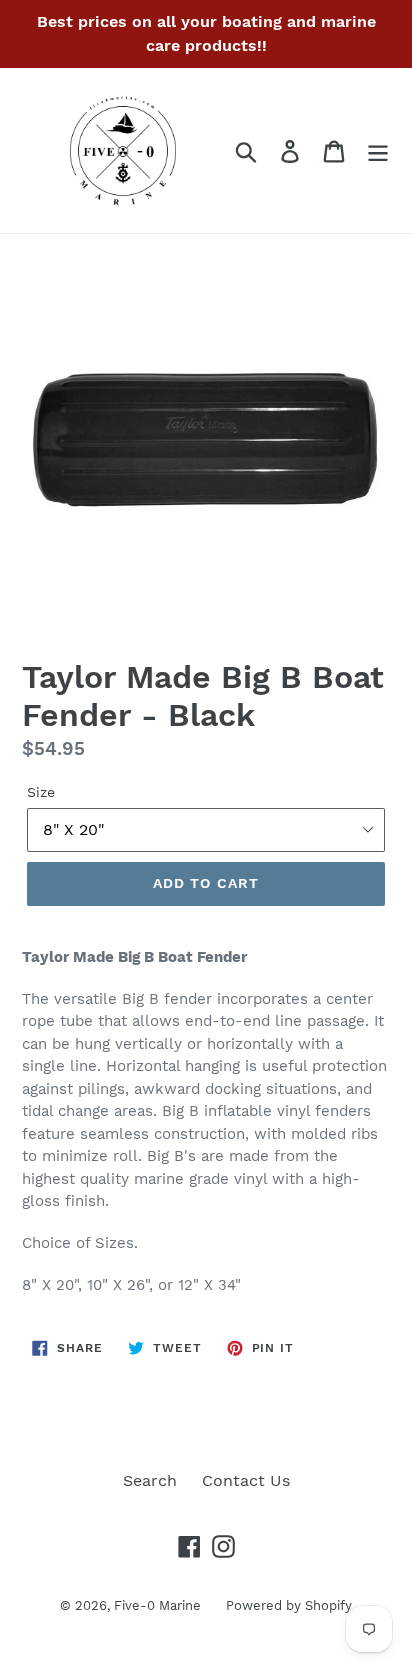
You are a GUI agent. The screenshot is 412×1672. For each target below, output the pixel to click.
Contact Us (246, 1480)
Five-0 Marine (157, 1605)
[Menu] (378, 150)
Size (41, 792)
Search (150, 1480)
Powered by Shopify (289, 1605)
